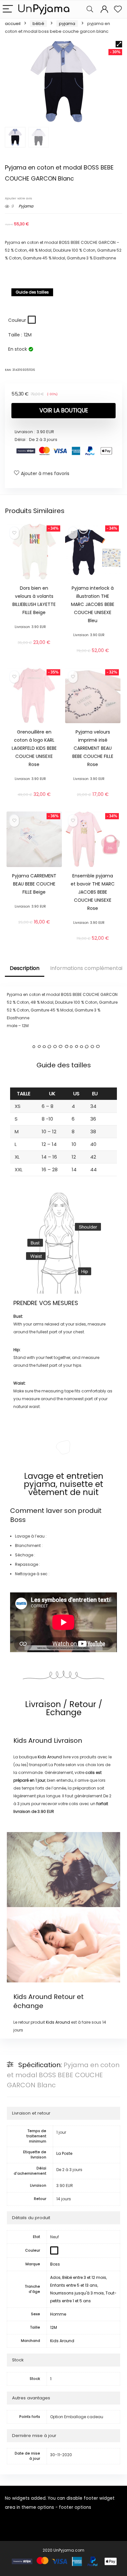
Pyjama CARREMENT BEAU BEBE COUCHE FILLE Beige (34, 884)
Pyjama (67, 24)
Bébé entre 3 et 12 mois (84, 2277)
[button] (119, 44)
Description (25, 968)
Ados (55, 2277)
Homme (58, 2314)
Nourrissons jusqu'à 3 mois (77, 2293)
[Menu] (8, 9)
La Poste (64, 2153)
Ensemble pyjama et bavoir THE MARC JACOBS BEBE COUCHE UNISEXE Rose (93, 892)
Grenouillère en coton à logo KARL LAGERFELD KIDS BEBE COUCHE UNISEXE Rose (34, 748)
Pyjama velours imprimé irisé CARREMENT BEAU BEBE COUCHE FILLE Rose (93, 748)
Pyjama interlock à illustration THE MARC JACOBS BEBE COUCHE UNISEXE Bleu (93, 604)
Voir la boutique (64, 410)
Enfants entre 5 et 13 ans (74, 2285)
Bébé (38, 24)
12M (54, 2327)
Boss (18, 1520)
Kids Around (33, 1740)
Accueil (13, 24)
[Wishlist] (118, 9)
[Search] (90, 9)
